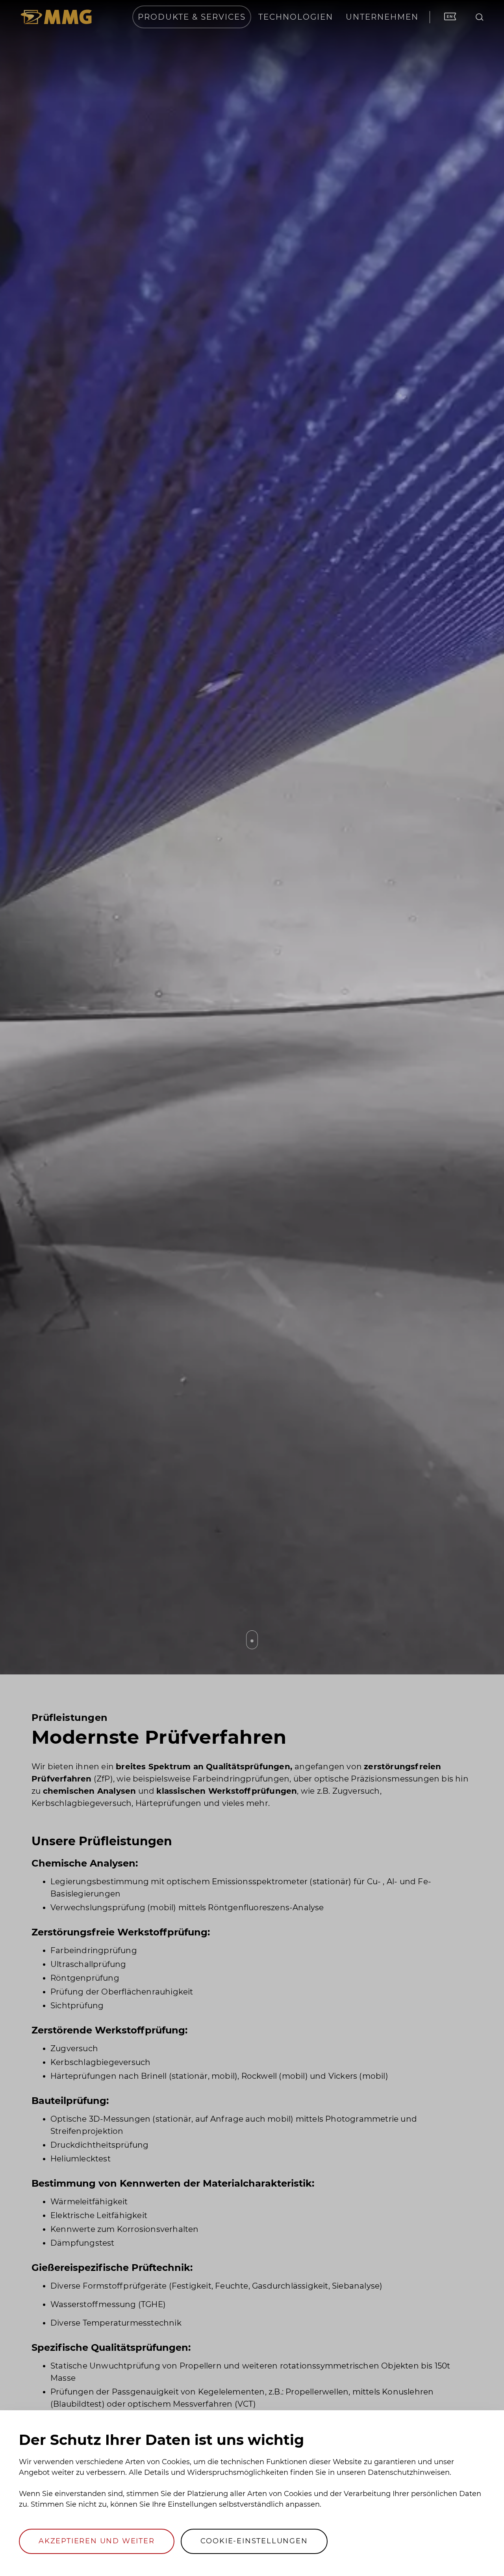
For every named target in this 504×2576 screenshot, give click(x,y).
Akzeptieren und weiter (97, 2541)
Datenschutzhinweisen (409, 2472)
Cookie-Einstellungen (254, 2541)
